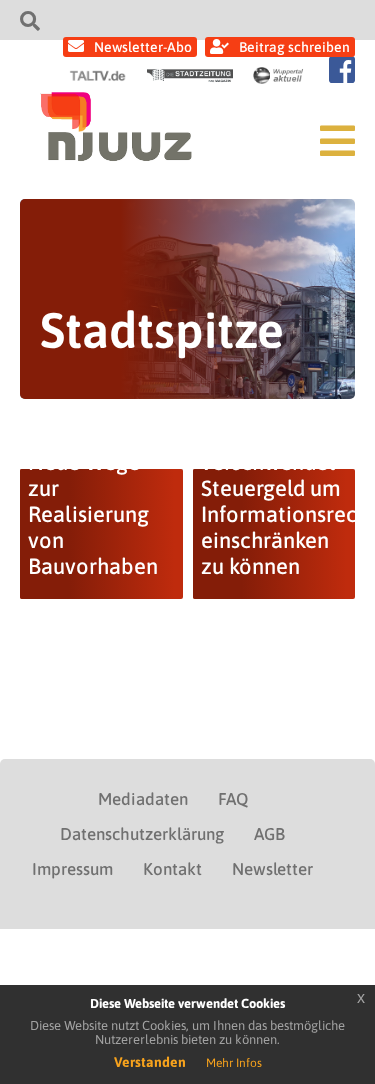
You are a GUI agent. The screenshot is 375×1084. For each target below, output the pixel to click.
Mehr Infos (234, 1063)
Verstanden (150, 1062)
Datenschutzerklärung (142, 834)
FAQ (233, 799)
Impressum (72, 869)
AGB (269, 834)
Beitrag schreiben (294, 47)
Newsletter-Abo (143, 47)
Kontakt (172, 869)
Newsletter (272, 869)
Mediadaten (143, 799)
